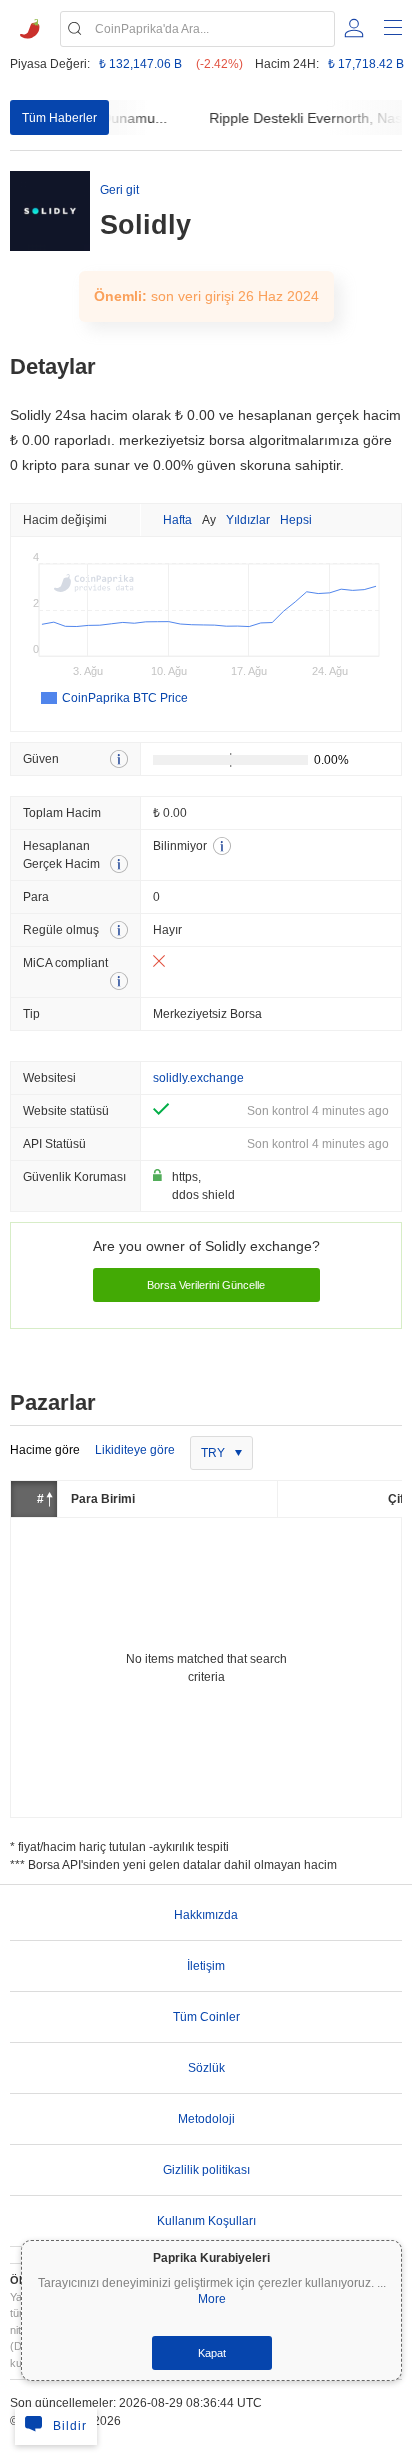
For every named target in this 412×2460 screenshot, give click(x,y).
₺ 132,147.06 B (140, 64)
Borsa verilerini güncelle (206, 1285)
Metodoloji (206, 2119)
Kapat (212, 2353)
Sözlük (206, 2068)
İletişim (206, 1966)
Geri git (119, 190)
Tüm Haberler (59, 118)
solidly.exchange (198, 1078)
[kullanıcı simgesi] (354, 28)
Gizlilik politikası (206, 2170)
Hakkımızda (206, 1915)
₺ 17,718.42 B (366, 64)
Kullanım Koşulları (206, 2221)
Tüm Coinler (206, 2017)
